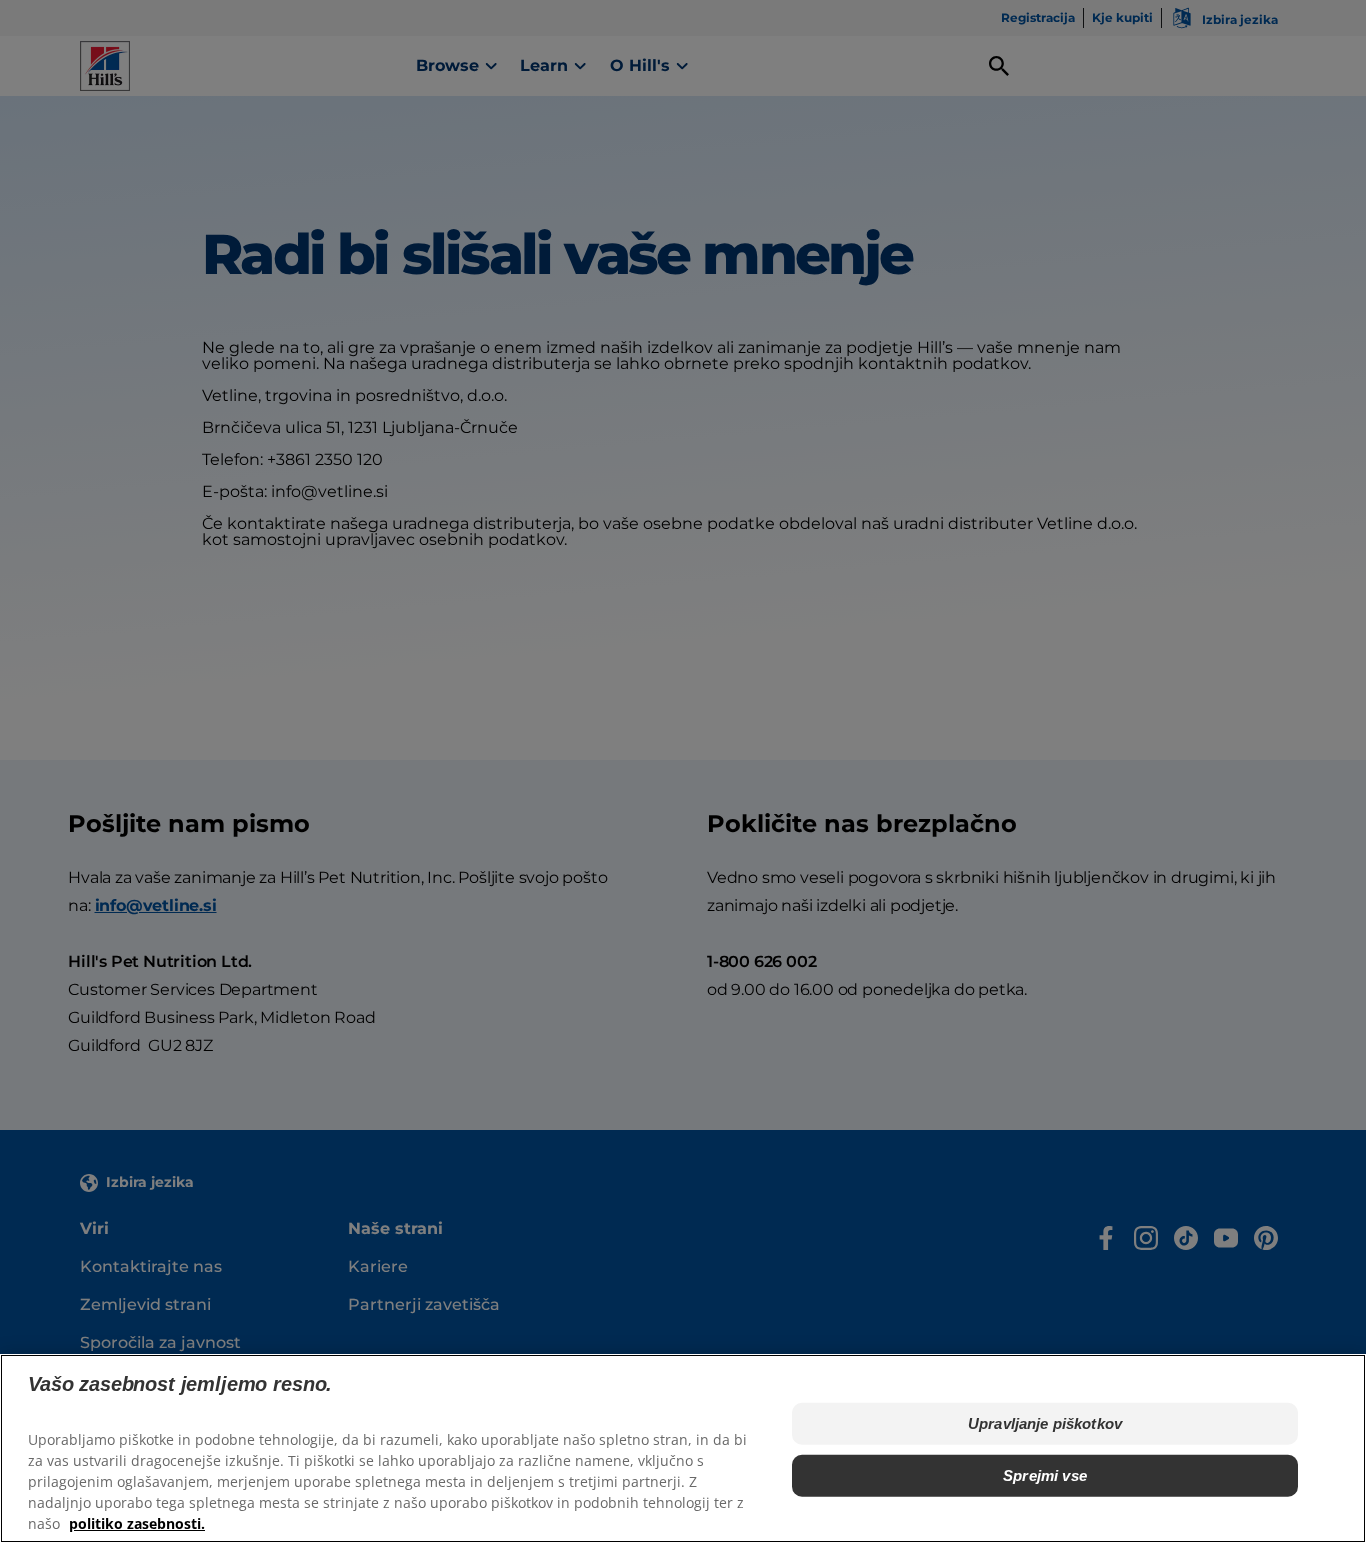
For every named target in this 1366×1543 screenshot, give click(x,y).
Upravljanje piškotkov (1045, 1423)
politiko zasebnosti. (137, 1523)
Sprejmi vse (1045, 1475)
